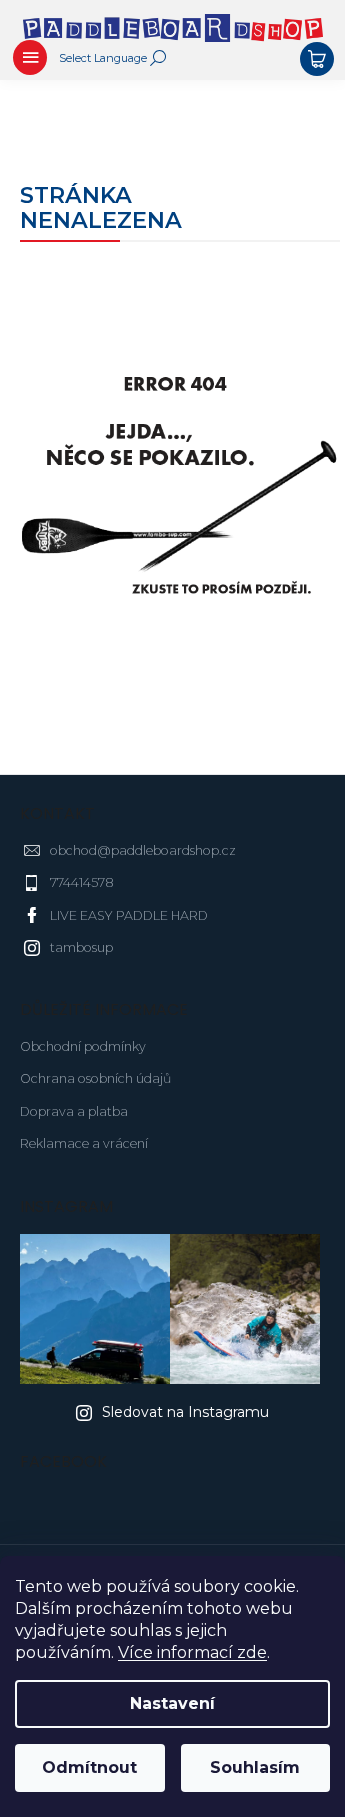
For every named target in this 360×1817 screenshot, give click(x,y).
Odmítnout (89, 1767)
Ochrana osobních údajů (95, 1078)
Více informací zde (192, 1652)
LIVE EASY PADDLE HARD (129, 915)
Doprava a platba (74, 1111)
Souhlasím (255, 1767)
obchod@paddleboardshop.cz (143, 850)
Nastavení (172, 1703)
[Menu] (30, 60)
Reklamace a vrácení (84, 1143)
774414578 (82, 882)
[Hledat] (158, 58)
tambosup (81, 947)
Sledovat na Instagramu (185, 1412)
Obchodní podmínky (83, 1046)
